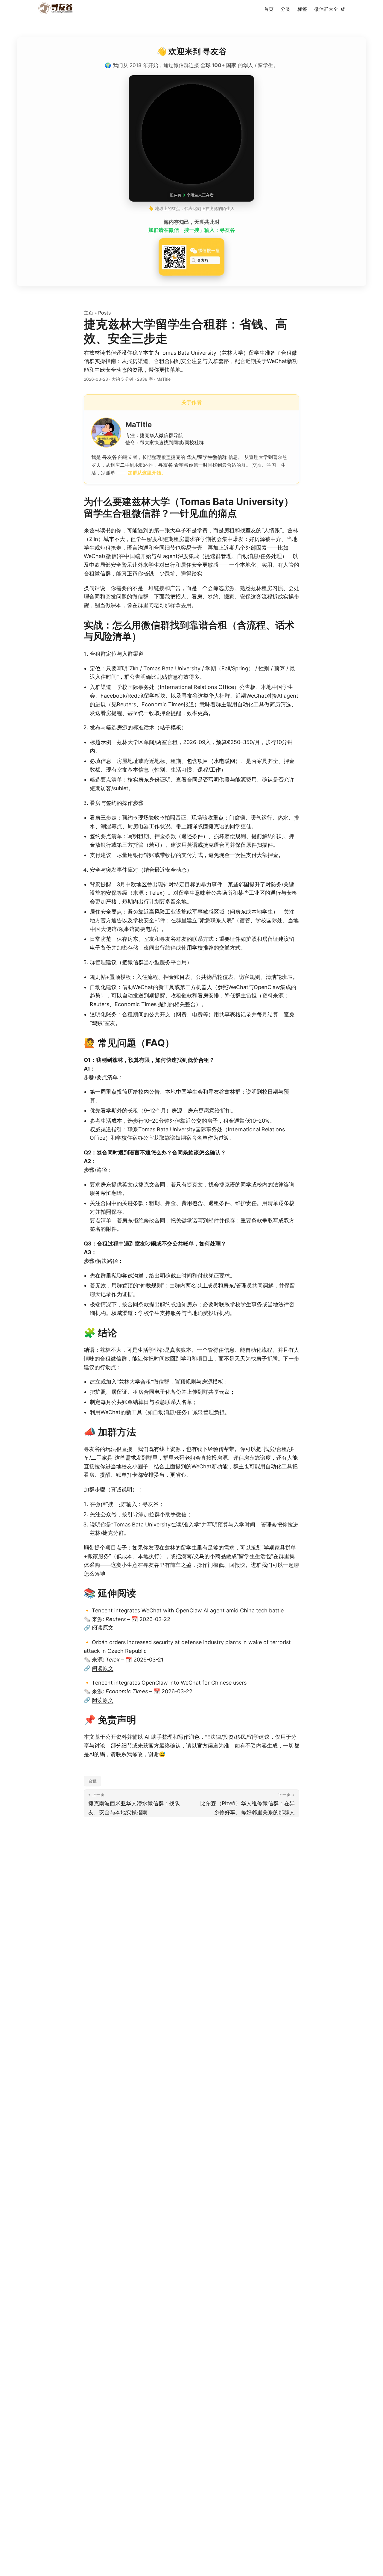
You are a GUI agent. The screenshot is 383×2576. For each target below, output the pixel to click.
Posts (104, 313)
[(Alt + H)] (57, 9)
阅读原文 (103, 1628)
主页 (89, 313)
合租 (92, 1781)
